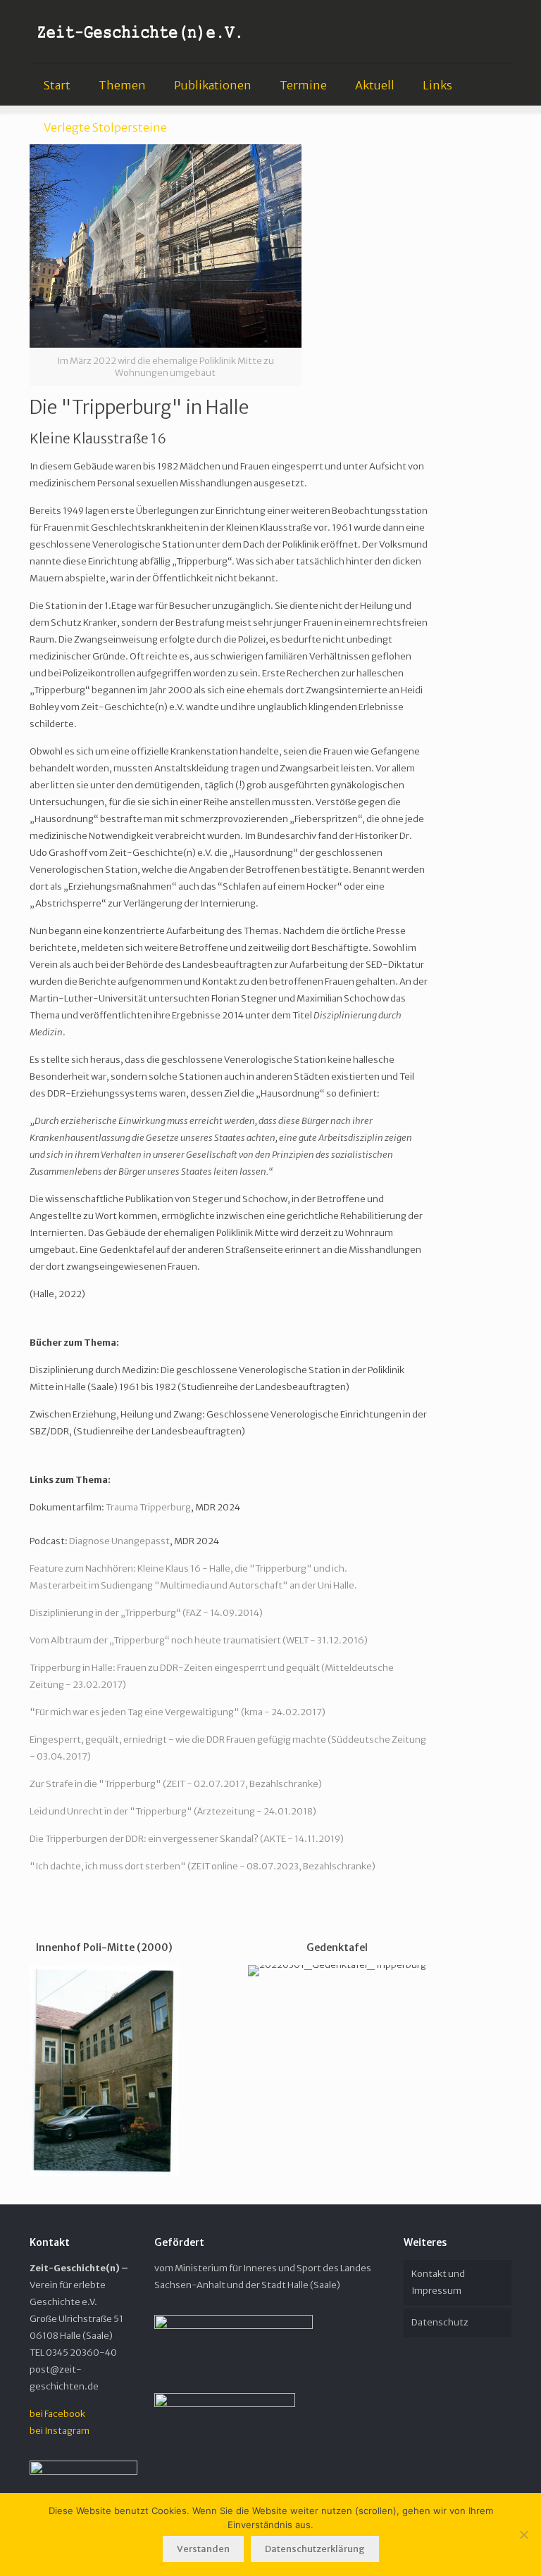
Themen (122, 85)
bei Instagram (60, 2431)
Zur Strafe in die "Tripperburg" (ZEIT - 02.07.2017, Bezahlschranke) (176, 1784)
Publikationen (213, 85)
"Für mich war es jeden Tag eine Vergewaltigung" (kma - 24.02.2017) (178, 1712)
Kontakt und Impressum (438, 2282)
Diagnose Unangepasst (119, 1541)
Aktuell (375, 85)
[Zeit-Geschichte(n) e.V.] (140, 32)
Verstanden (203, 2549)
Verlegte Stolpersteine (105, 127)
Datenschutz (440, 2322)
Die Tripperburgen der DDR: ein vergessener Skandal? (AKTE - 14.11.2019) (187, 1839)
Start (57, 85)
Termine (303, 85)
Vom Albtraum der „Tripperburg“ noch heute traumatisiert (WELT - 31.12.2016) (199, 1640)
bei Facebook (57, 2414)
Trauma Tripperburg (148, 1507)
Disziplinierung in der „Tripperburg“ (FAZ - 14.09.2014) (146, 1613)
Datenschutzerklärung (315, 2549)
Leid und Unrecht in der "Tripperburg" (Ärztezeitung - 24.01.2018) (173, 1811)
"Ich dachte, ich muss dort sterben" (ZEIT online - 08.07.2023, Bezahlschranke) (203, 1866)
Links (437, 85)
